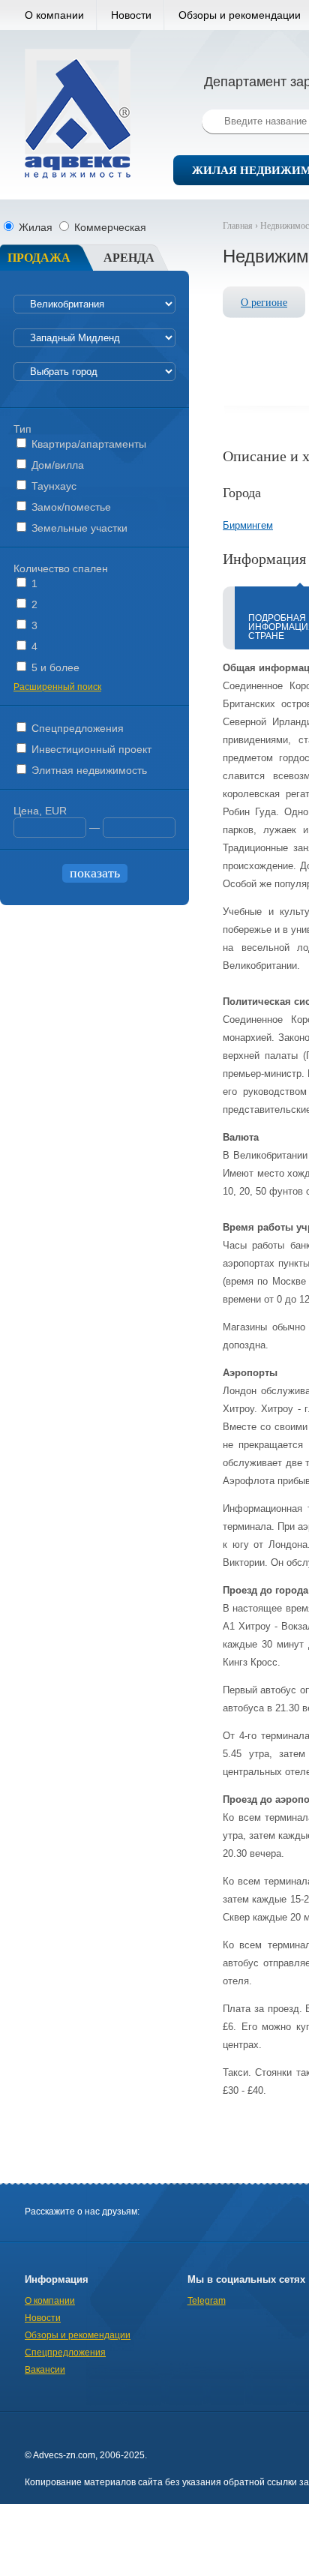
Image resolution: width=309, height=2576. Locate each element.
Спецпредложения (76, 728)
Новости (131, 15)
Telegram (207, 2301)
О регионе (264, 303)
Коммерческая (109, 227)
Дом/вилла (56, 465)
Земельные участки (78, 528)
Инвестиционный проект (90, 749)
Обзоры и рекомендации (78, 2335)
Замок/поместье (70, 507)
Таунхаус (52, 486)
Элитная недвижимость (88, 770)
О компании (54, 15)
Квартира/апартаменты (87, 444)
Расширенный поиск (57, 687)
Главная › (241, 226)
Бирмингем (248, 525)
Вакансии (45, 2370)
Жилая (36, 227)
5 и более (54, 667)
